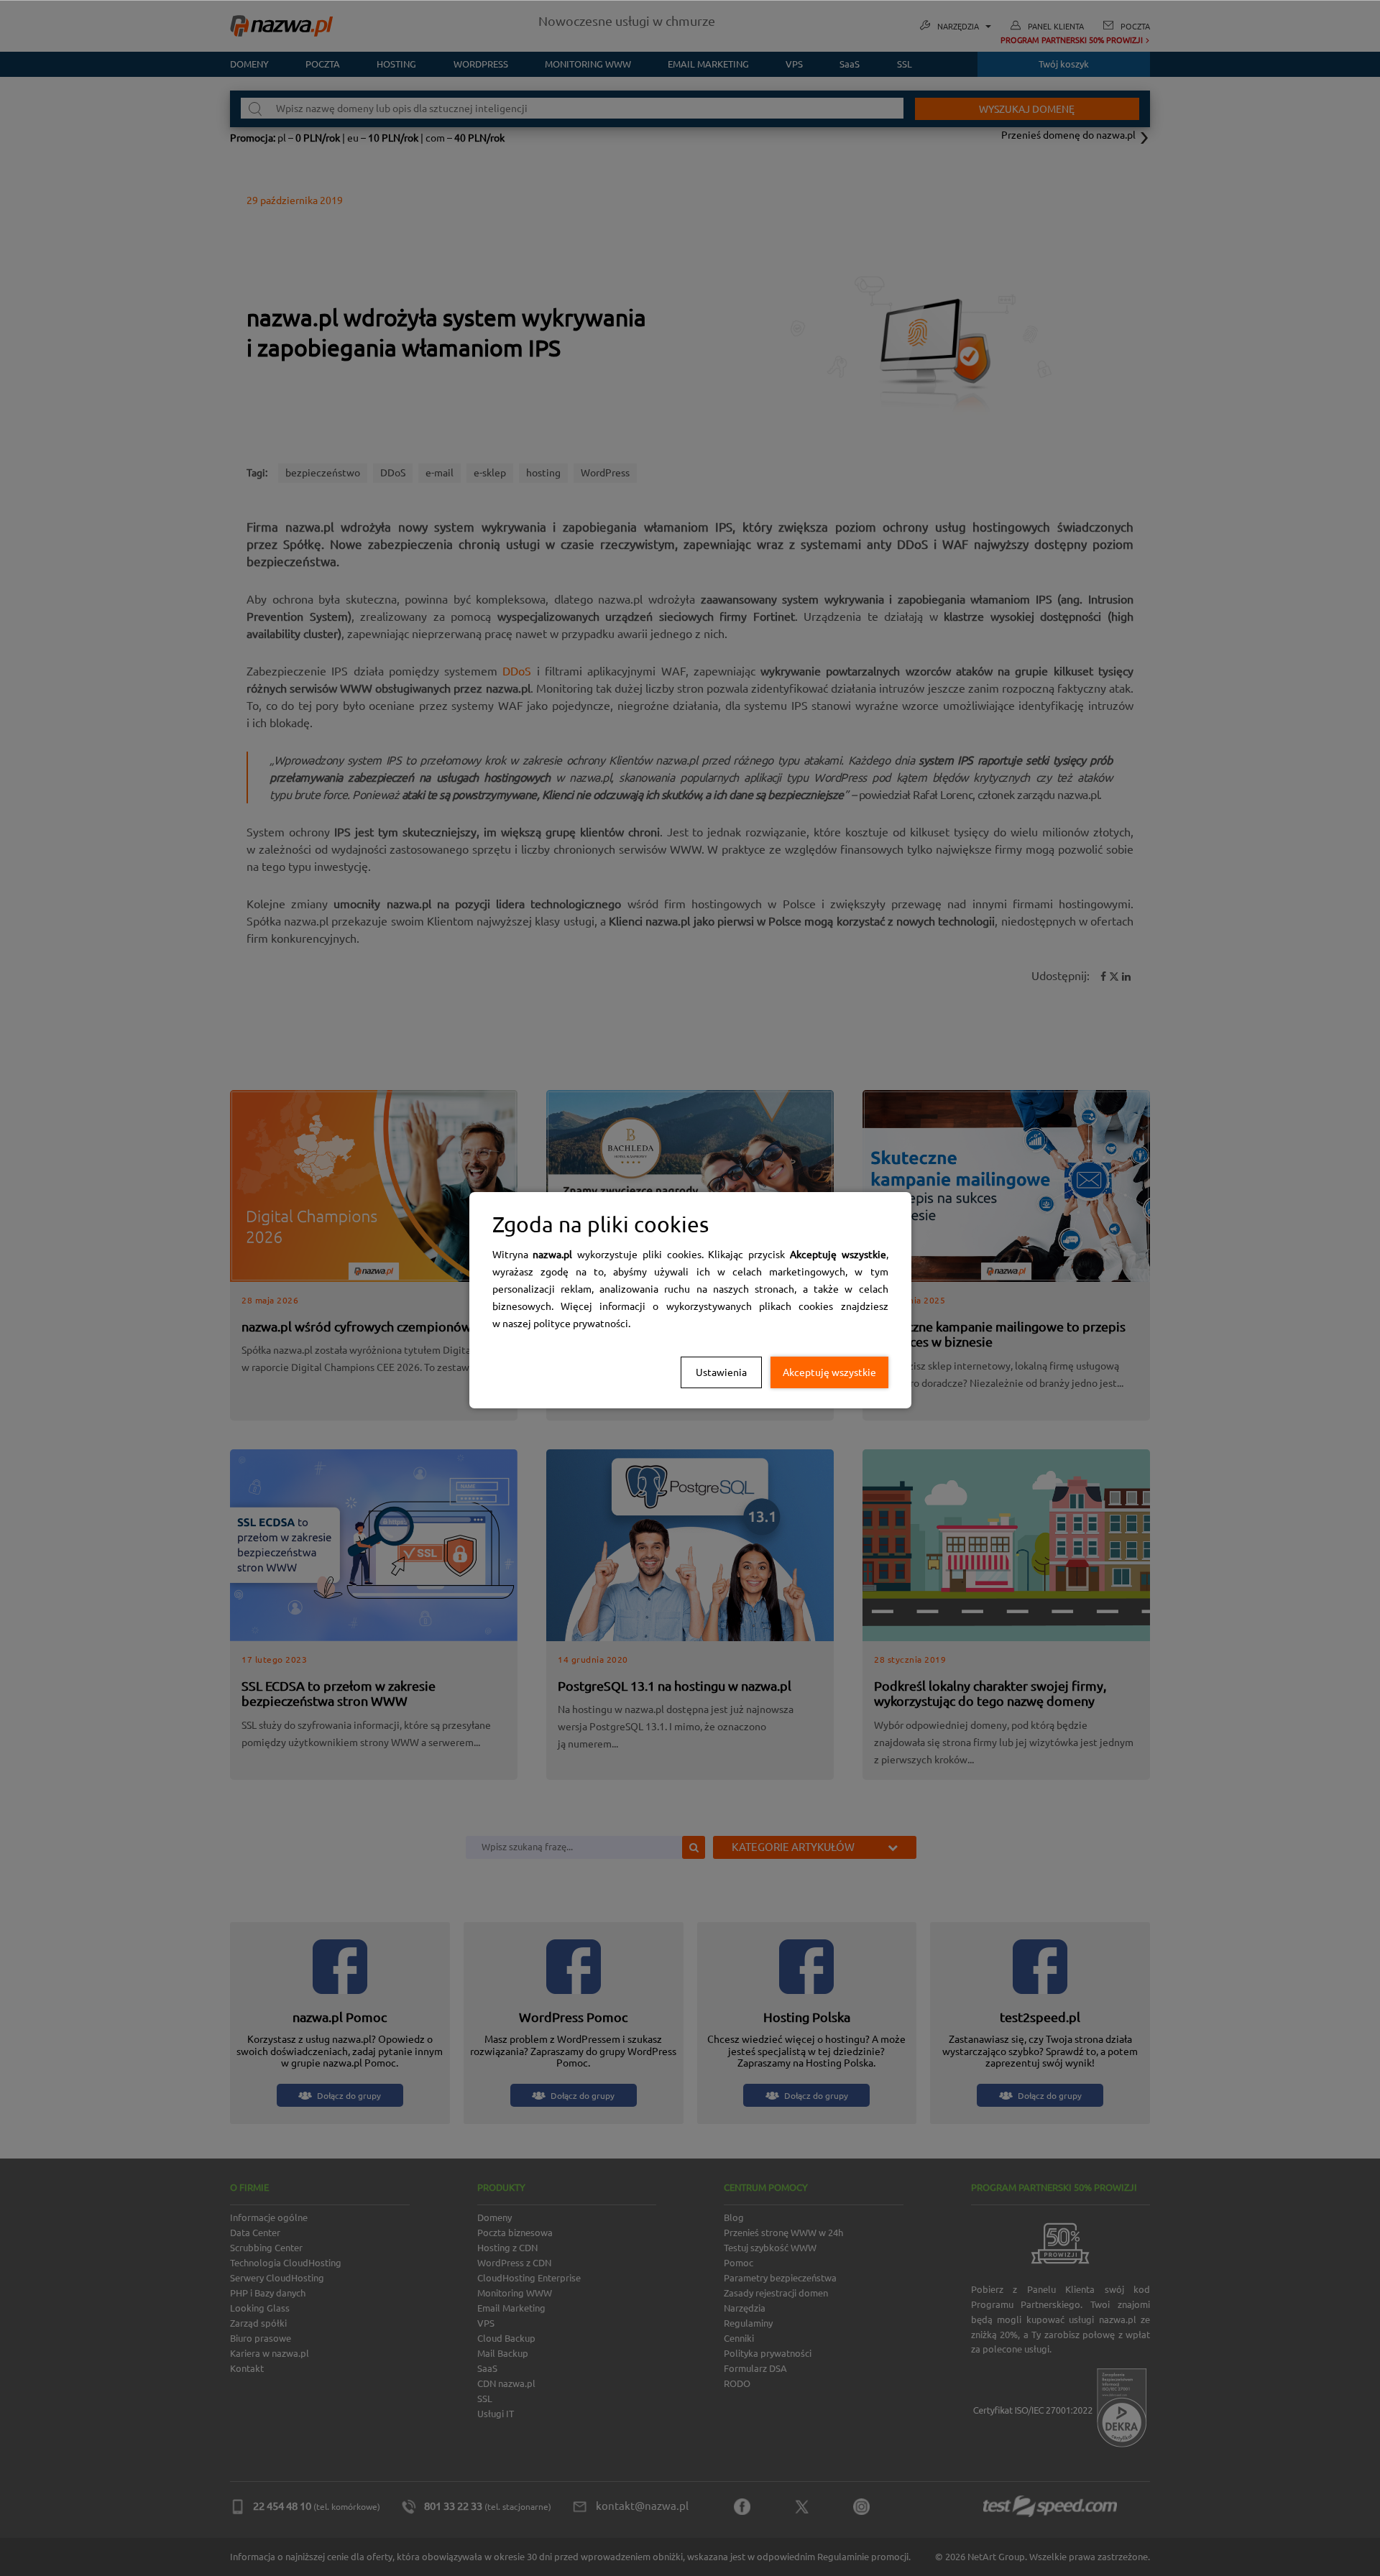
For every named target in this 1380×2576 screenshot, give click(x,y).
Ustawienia (721, 1372)
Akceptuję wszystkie (829, 1372)
